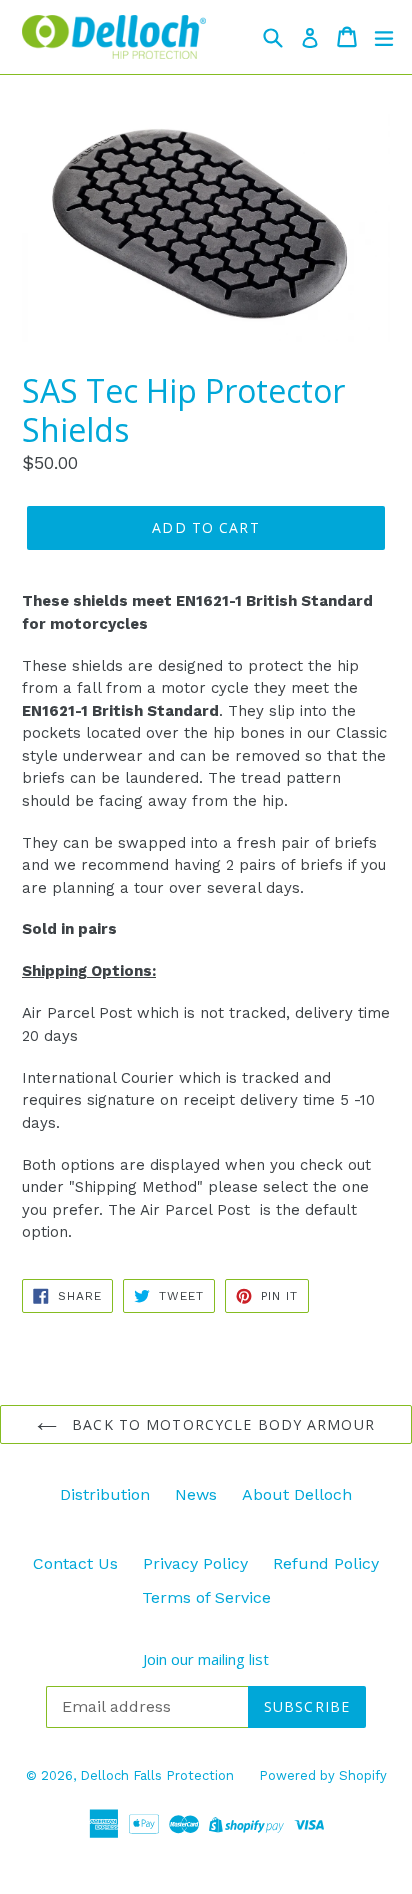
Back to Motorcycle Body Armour (221, 1424)
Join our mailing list (206, 1659)
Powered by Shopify (323, 1775)
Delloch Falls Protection (157, 1775)
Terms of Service (206, 1597)
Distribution (105, 1494)
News (196, 1494)
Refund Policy (326, 1563)
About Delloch (297, 1494)
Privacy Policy (195, 1563)
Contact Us (75, 1563)
